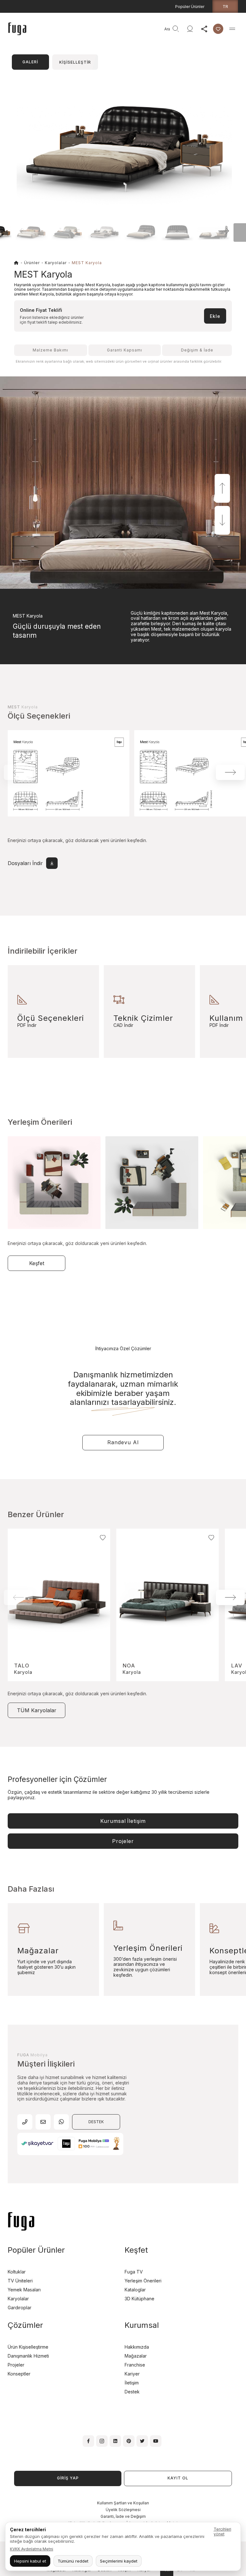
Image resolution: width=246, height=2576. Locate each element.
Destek (132, 2392)
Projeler (123, 1841)
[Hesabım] (190, 29)
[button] (215, 231)
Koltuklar (17, 2272)
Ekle (215, 316)
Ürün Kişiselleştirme (28, 2347)
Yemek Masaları (24, 2290)
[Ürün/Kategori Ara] (176, 29)
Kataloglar (135, 2290)
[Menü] (232, 29)
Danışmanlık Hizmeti (28, 2356)
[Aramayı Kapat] (159, 29)
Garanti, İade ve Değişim (123, 2516)
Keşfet (37, 1263)
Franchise (135, 2365)
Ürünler (32, 263)
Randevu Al (123, 1442)
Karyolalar (56, 263)
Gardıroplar (20, 2308)
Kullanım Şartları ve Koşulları (123, 2503)
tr (225, 6)
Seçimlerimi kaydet (119, 2561)
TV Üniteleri (20, 2281)
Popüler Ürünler (190, 7)
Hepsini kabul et (30, 2561)
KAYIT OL (178, 2478)
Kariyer (132, 2374)
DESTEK (96, 2122)
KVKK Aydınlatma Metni (32, 2549)
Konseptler (19, 2374)
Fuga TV (134, 2272)
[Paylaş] (204, 29)
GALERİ (30, 62)
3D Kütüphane (139, 2299)
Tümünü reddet (73, 2561)
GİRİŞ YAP (68, 2478)
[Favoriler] (218, 29)
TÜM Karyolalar (37, 1710)
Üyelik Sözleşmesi (123, 2510)
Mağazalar (136, 2356)
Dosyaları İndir (25, 863)
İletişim (132, 2383)
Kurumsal (123, 1821)
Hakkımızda (137, 2347)
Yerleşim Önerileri (143, 2281)
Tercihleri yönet (222, 2532)
